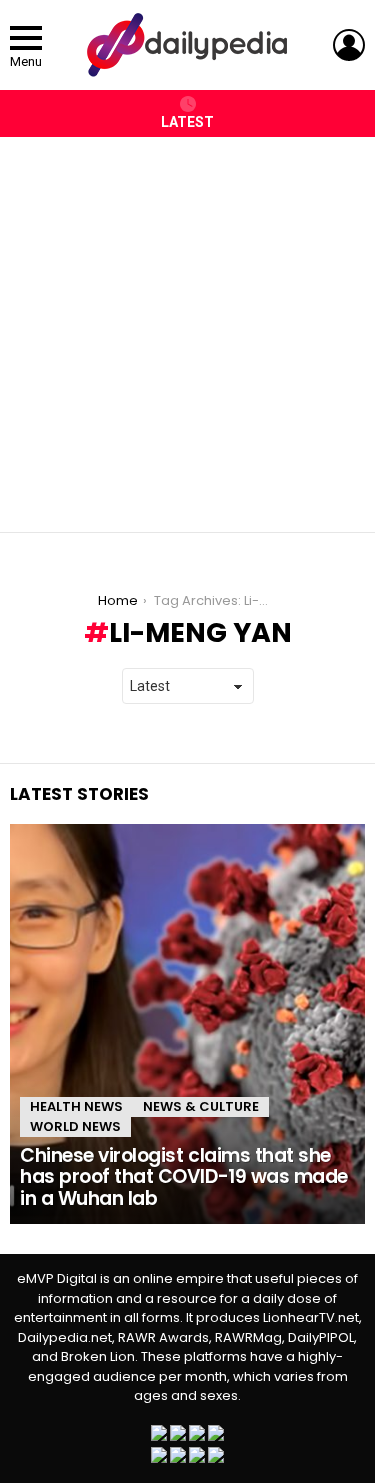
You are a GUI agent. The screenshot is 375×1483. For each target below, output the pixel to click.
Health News (76, 1106)
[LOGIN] (349, 45)
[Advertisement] (187, 324)
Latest (187, 122)
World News (75, 1126)
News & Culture (201, 1106)
